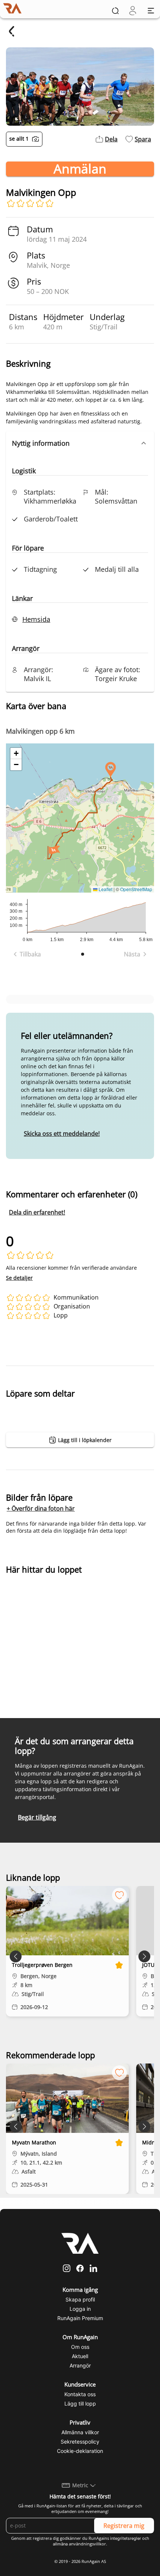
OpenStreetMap (136, 889)
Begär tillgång (37, 1817)
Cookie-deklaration (80, 2451)
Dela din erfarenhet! (37, 1212)
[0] (133, 11)
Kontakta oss (80, 2394)
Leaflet (105, 889)
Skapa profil (80, 2299)
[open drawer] (151, 11)
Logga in (80, 2309)
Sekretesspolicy (80, 2442)
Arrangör (80, 2365)
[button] (80, 443)
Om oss (80, 2347)
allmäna (60, 2544)
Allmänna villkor (80, 2432)
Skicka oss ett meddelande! (62, 1134)
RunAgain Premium (80, 2318)
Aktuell (80, 2356)
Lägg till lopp (80, 2403)
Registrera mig (124, 2526)
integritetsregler (126, 2538)
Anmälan (80, 169)
